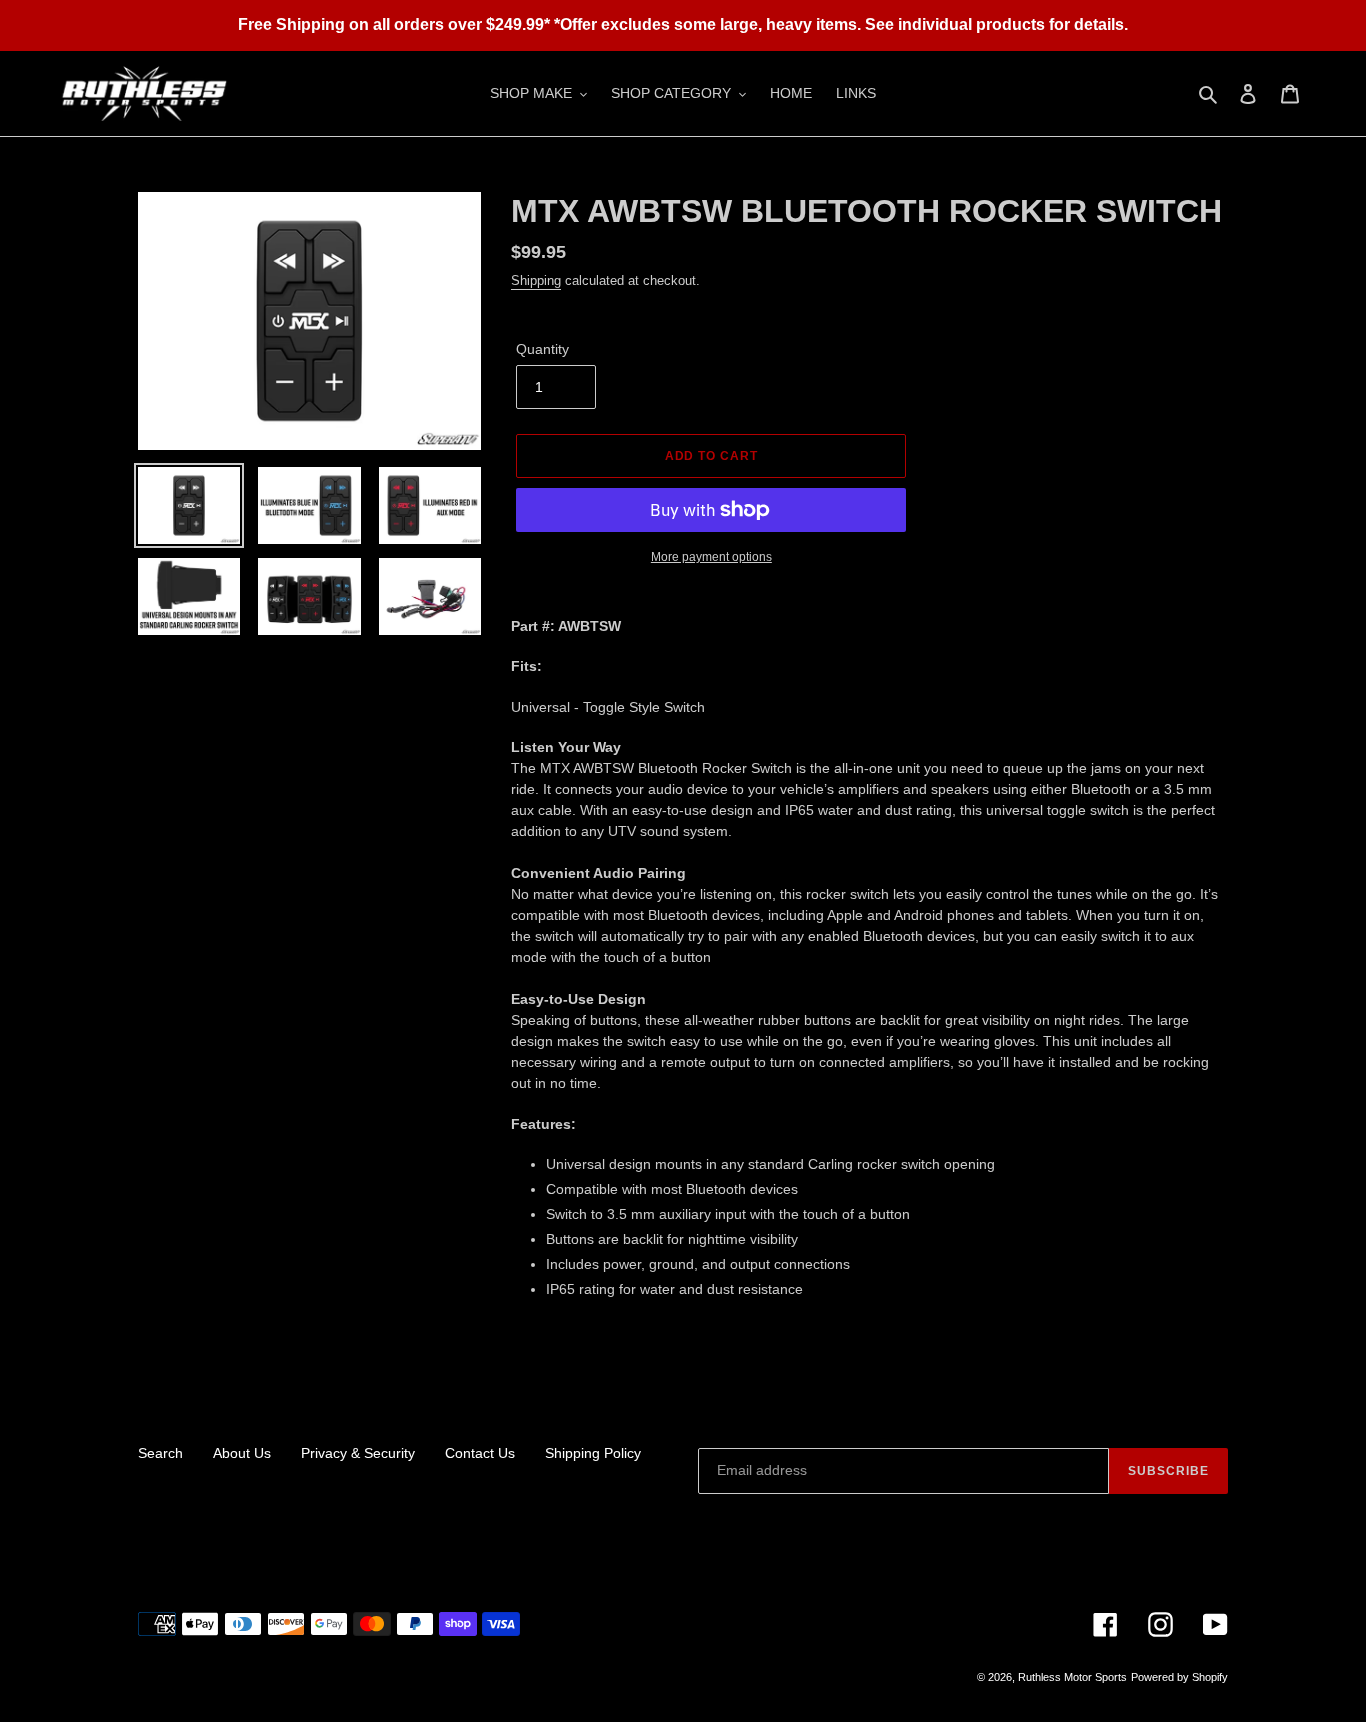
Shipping (536, 280)
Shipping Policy (593, 1453)
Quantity (542, 349)
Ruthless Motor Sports (1072, 1677)
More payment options (711, 557)
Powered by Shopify (1179, 1677)
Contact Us (480, 1453)
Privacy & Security (358, 1453)
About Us (242, 1453)
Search (160, 1453)
